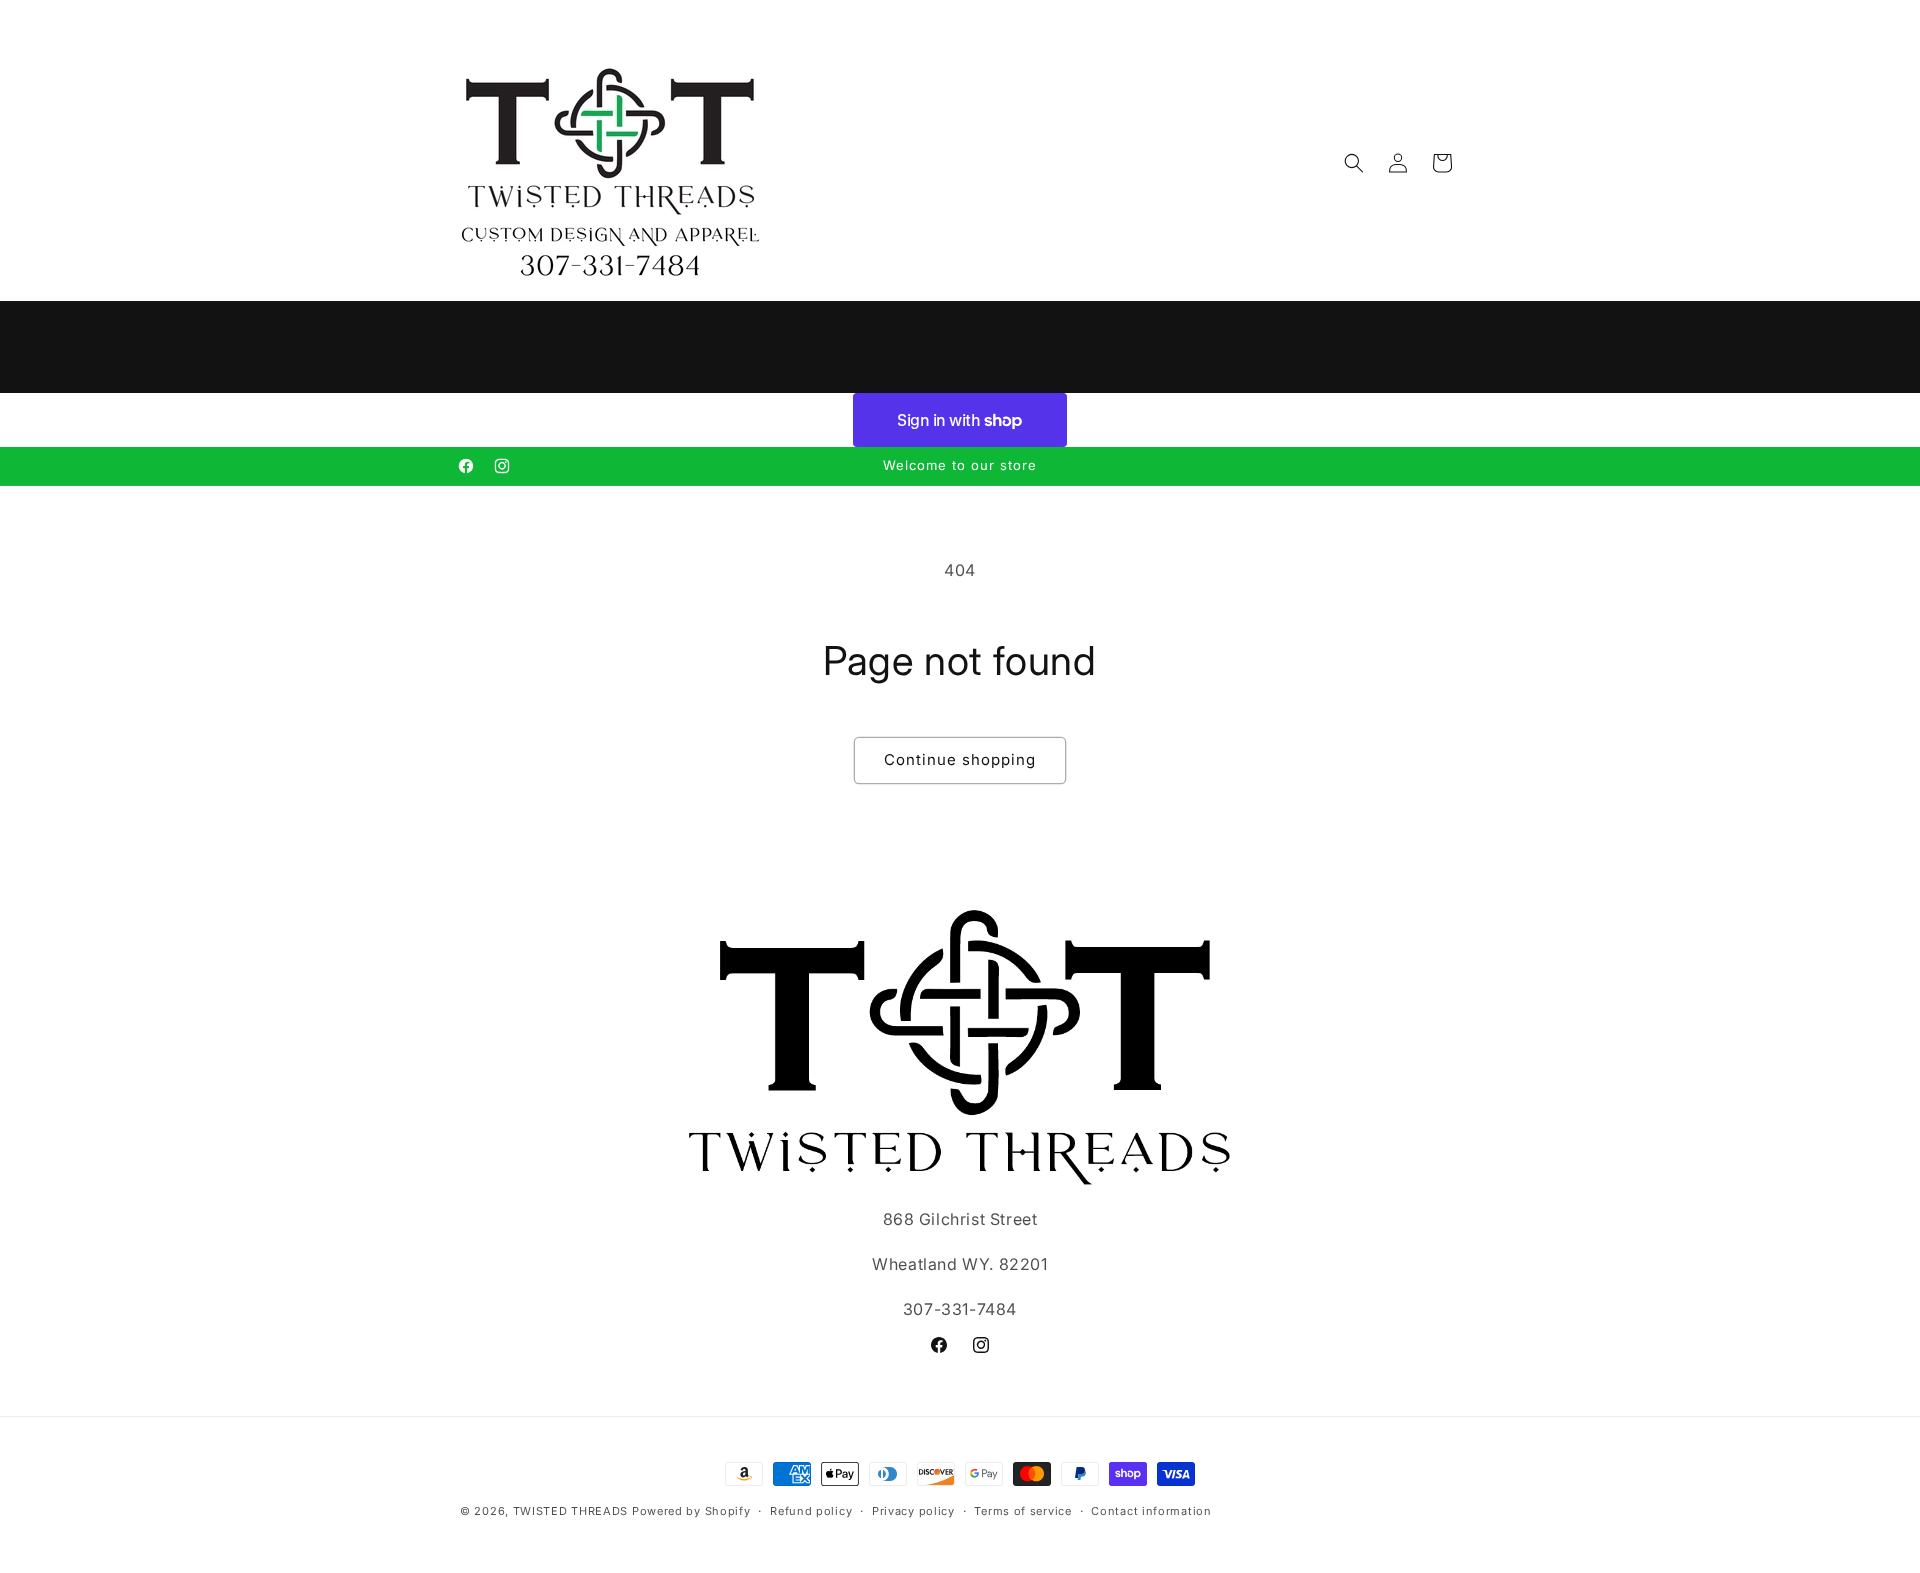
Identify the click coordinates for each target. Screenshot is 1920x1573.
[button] (1354, 163)
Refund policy (811, 1510)
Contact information (1151, 1510)
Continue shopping (960, 759)
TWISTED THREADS (571, 1511)
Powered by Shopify (691, 1511)
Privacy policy (913, 1510)
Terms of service (1022, 1510)
